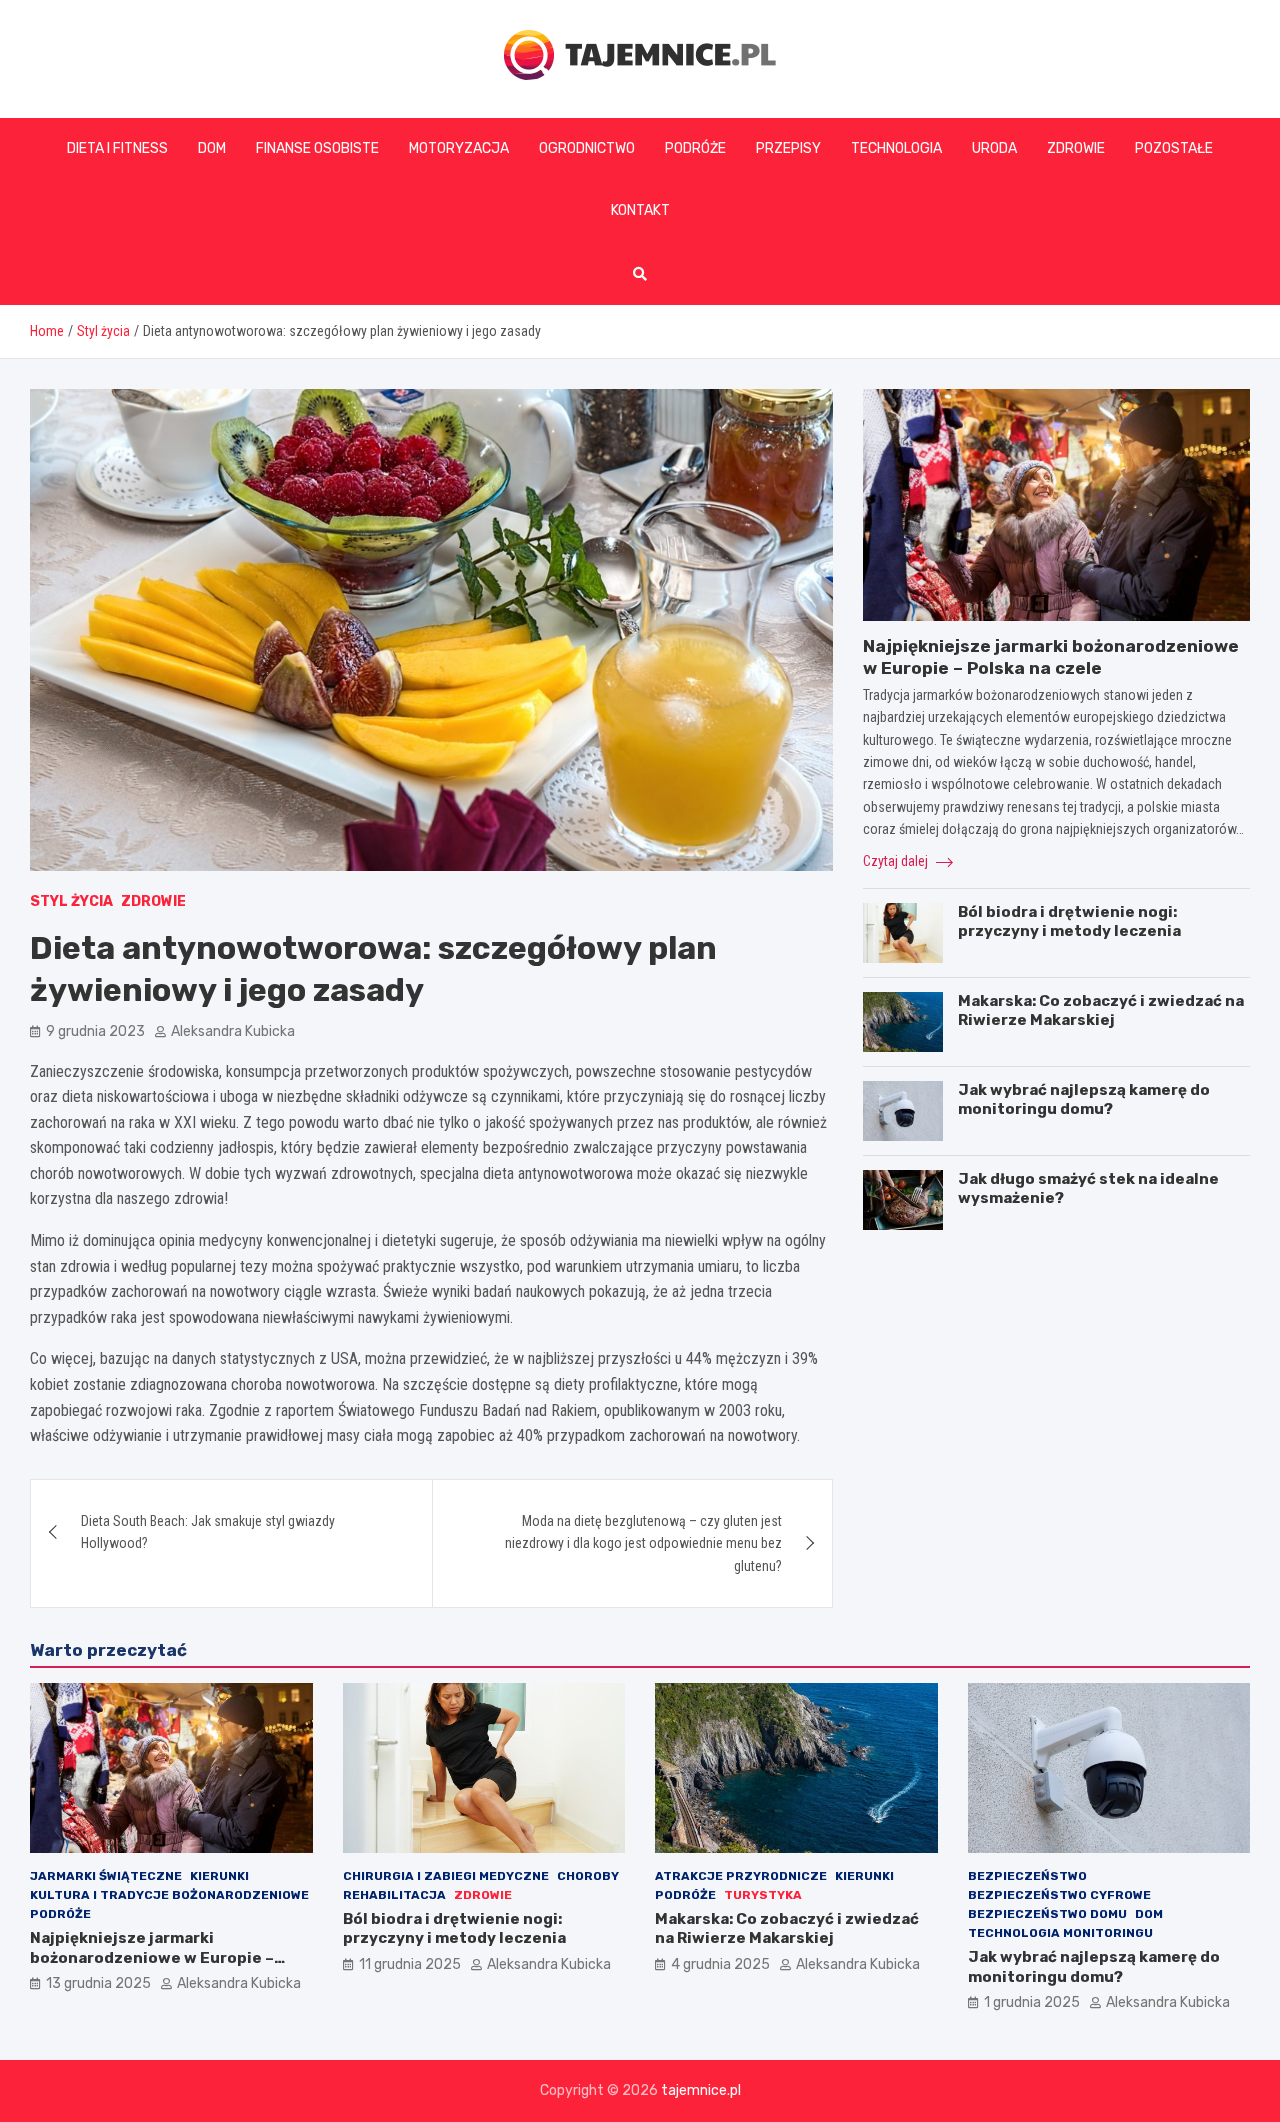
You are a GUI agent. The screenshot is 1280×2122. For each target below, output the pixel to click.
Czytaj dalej (897, 861)
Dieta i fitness (117, 148)
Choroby (588, 1876)
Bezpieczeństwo (1027, 1876)
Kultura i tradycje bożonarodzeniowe (169, 1895)
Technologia (896, 148)
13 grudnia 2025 (98, 1983)
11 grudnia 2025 (410, 1964)
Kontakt (640, 210)
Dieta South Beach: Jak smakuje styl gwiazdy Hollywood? (208, 1532)
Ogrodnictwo (587, 148)
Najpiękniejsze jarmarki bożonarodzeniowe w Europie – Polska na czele (152, 1957)
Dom (212, 148)
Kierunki (219, 1876)
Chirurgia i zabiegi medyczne (446, 1876)
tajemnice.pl (701, 2090)
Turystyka (763, 1895)
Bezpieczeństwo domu (1047, 1914)
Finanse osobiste (317, 148)
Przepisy (788, 148)
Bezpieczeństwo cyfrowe (1059, 1895)
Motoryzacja (459, 148)
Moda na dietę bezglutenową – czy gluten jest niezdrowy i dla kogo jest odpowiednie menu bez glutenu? (643, 1543)
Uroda (994, 148)
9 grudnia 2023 (95, 1031)
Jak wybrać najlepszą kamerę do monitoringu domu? (1084, 1100)
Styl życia (71, 901)
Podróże (695, 148)
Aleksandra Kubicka (233, 1031)
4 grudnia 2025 (720, 1964)
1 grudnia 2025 (1032, 2002)
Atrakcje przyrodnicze (741, 1876)
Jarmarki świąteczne (106, 1876)
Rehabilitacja (394, 1895)
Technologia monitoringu (1060, 1933)
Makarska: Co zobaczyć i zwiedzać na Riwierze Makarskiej (1101, 1011)
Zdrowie (1076, 148)
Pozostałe (1174, 148)
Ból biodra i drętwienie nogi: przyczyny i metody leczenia (1069, 922)
